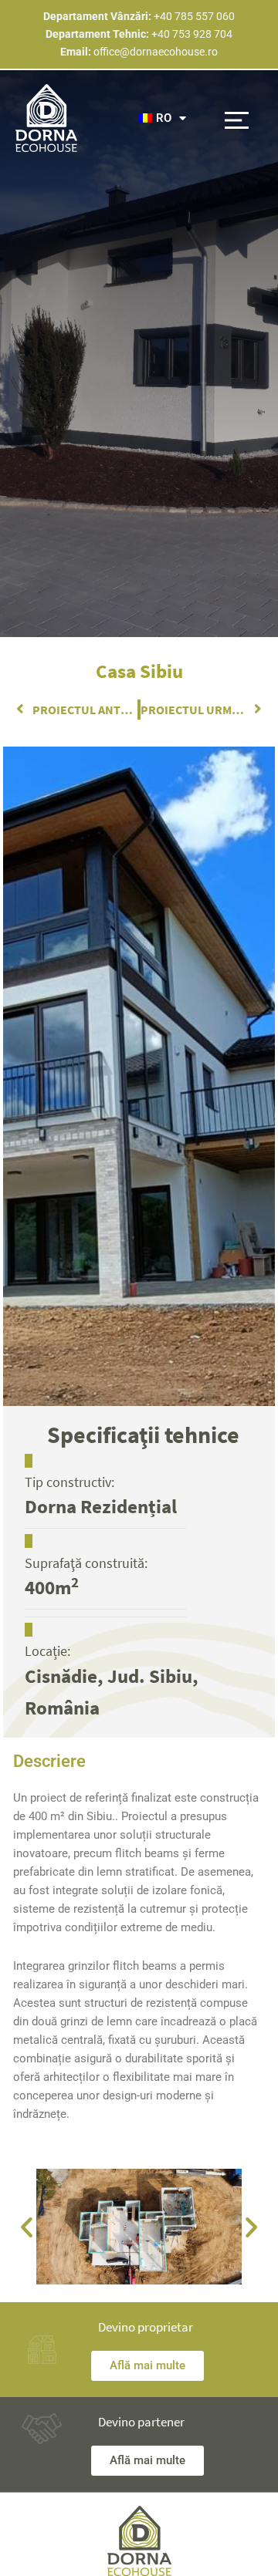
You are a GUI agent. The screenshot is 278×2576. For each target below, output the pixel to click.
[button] (237, 118)
